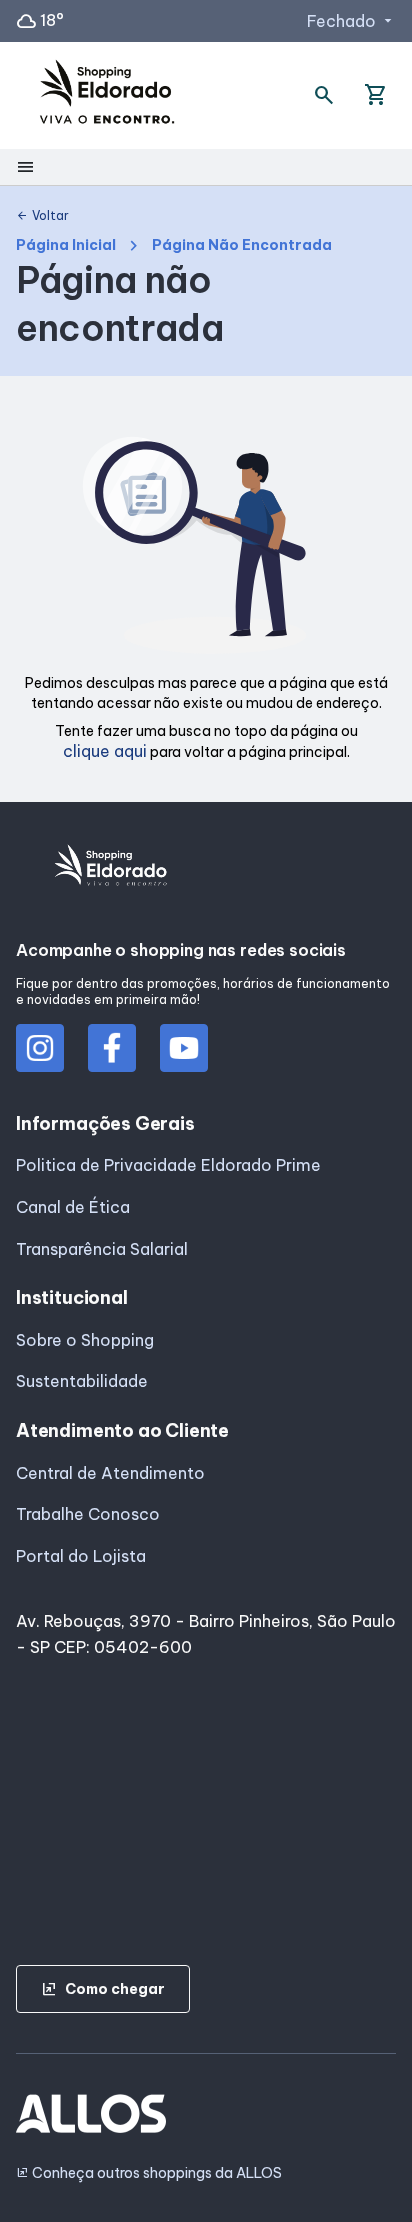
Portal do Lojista (81, 1556)
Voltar (42, 216)
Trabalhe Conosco (88, 1514)
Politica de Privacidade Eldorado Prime (168, 1165)
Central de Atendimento (110, 1473)
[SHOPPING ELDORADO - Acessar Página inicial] (107, 95)
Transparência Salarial (102, 1249)
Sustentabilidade (82, 1381)
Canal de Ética (73, 1207)
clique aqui (105, 751)
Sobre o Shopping (85, 1340)
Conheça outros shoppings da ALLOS (149, 2173)
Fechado (351, 21)
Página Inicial (66, 245)
